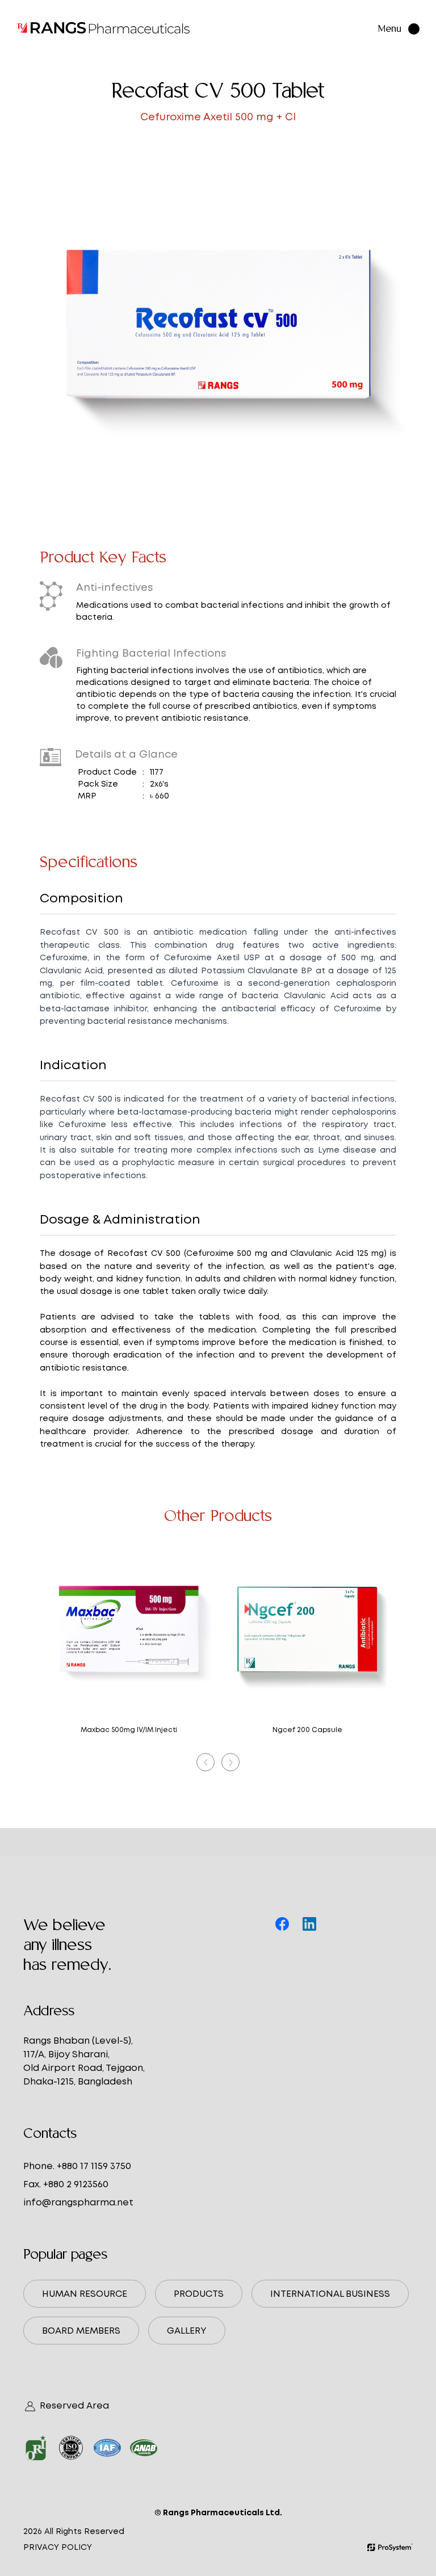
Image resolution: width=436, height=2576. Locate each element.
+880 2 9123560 (76, 2184)
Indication (73, 1065)
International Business (330, 2294)
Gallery (187, 2331)
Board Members (81, 2331)
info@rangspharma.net (78, 2202)
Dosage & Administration (120, 1219)
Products (199, 2294)
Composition (81, 898)
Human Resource (85, 2294)
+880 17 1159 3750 (94, 2166)
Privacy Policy (58, 2547)
